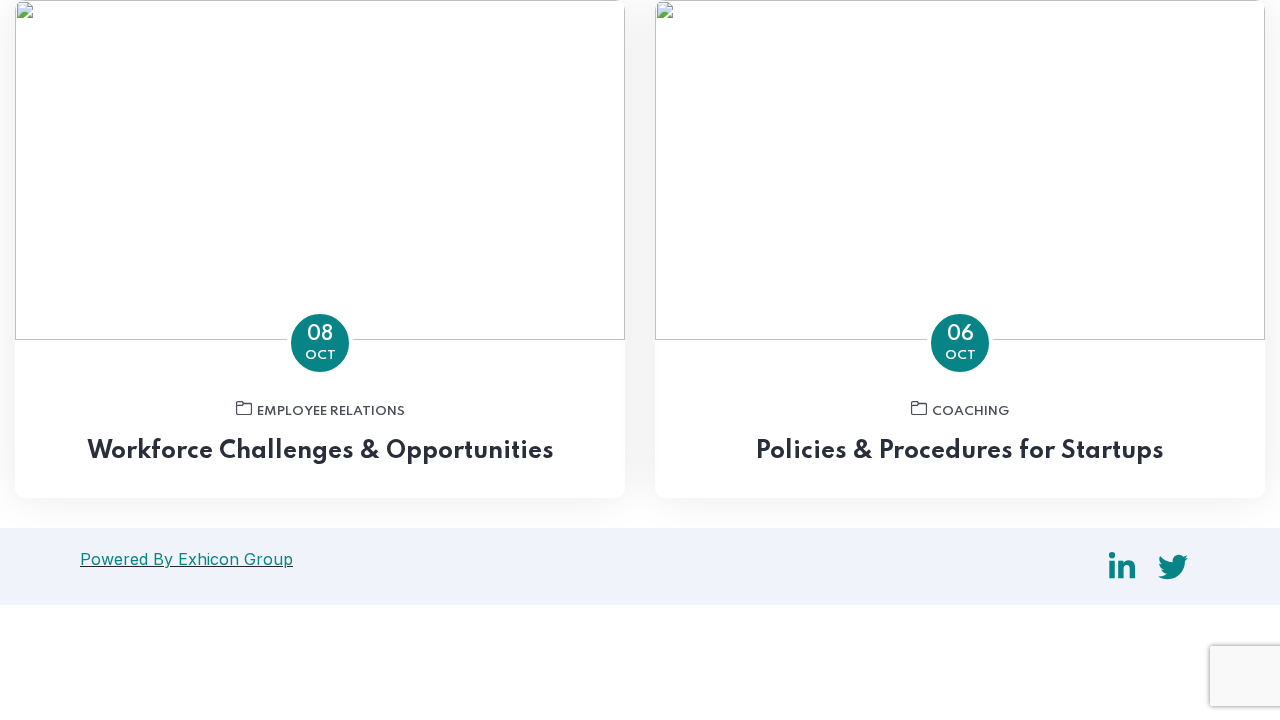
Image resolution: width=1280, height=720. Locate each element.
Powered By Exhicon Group (186, 559)
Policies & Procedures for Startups (960, 451)
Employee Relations (331, 411)
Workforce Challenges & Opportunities (320, 451)
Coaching (970, 411)
